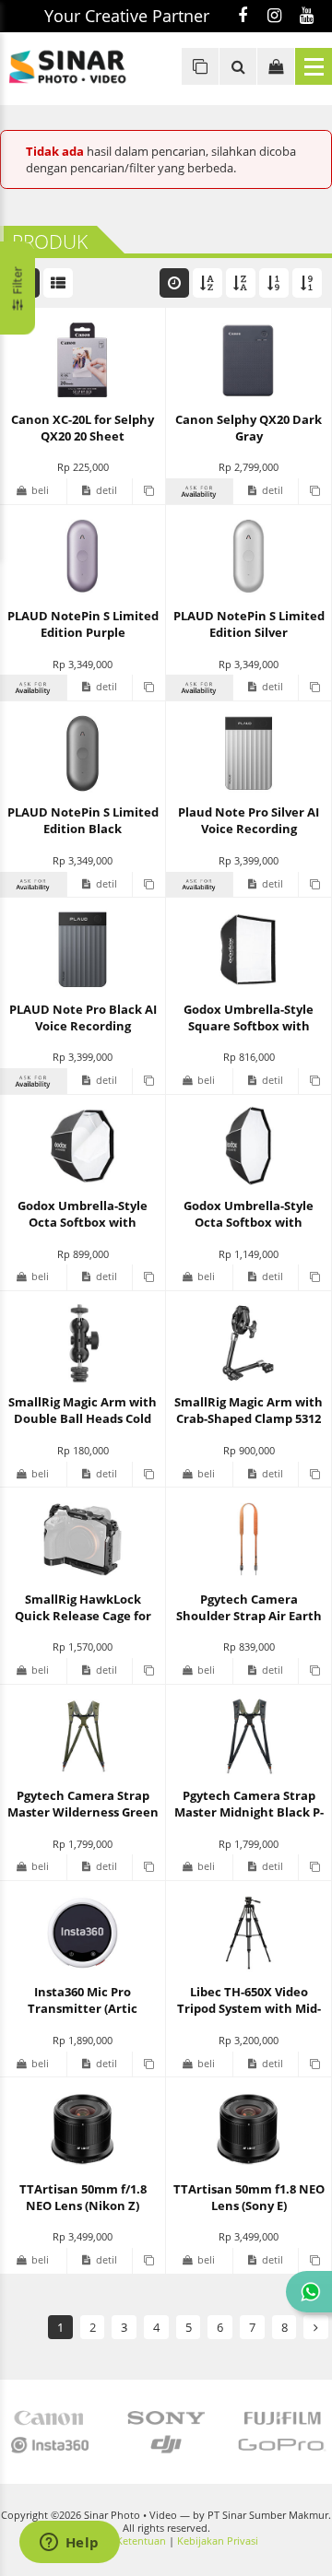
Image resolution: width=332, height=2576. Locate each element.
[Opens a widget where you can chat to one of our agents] (69, 2544)
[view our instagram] (274, 17)
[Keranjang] (276, 66)
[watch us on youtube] (307, 17)
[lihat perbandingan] (200, 66)
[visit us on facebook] (242, 17)
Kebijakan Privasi (218, 2541)
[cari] (238, 66)
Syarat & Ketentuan (120, 2541)
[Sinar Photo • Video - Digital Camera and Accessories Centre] (83, 67)
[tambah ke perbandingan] (148, 491)
